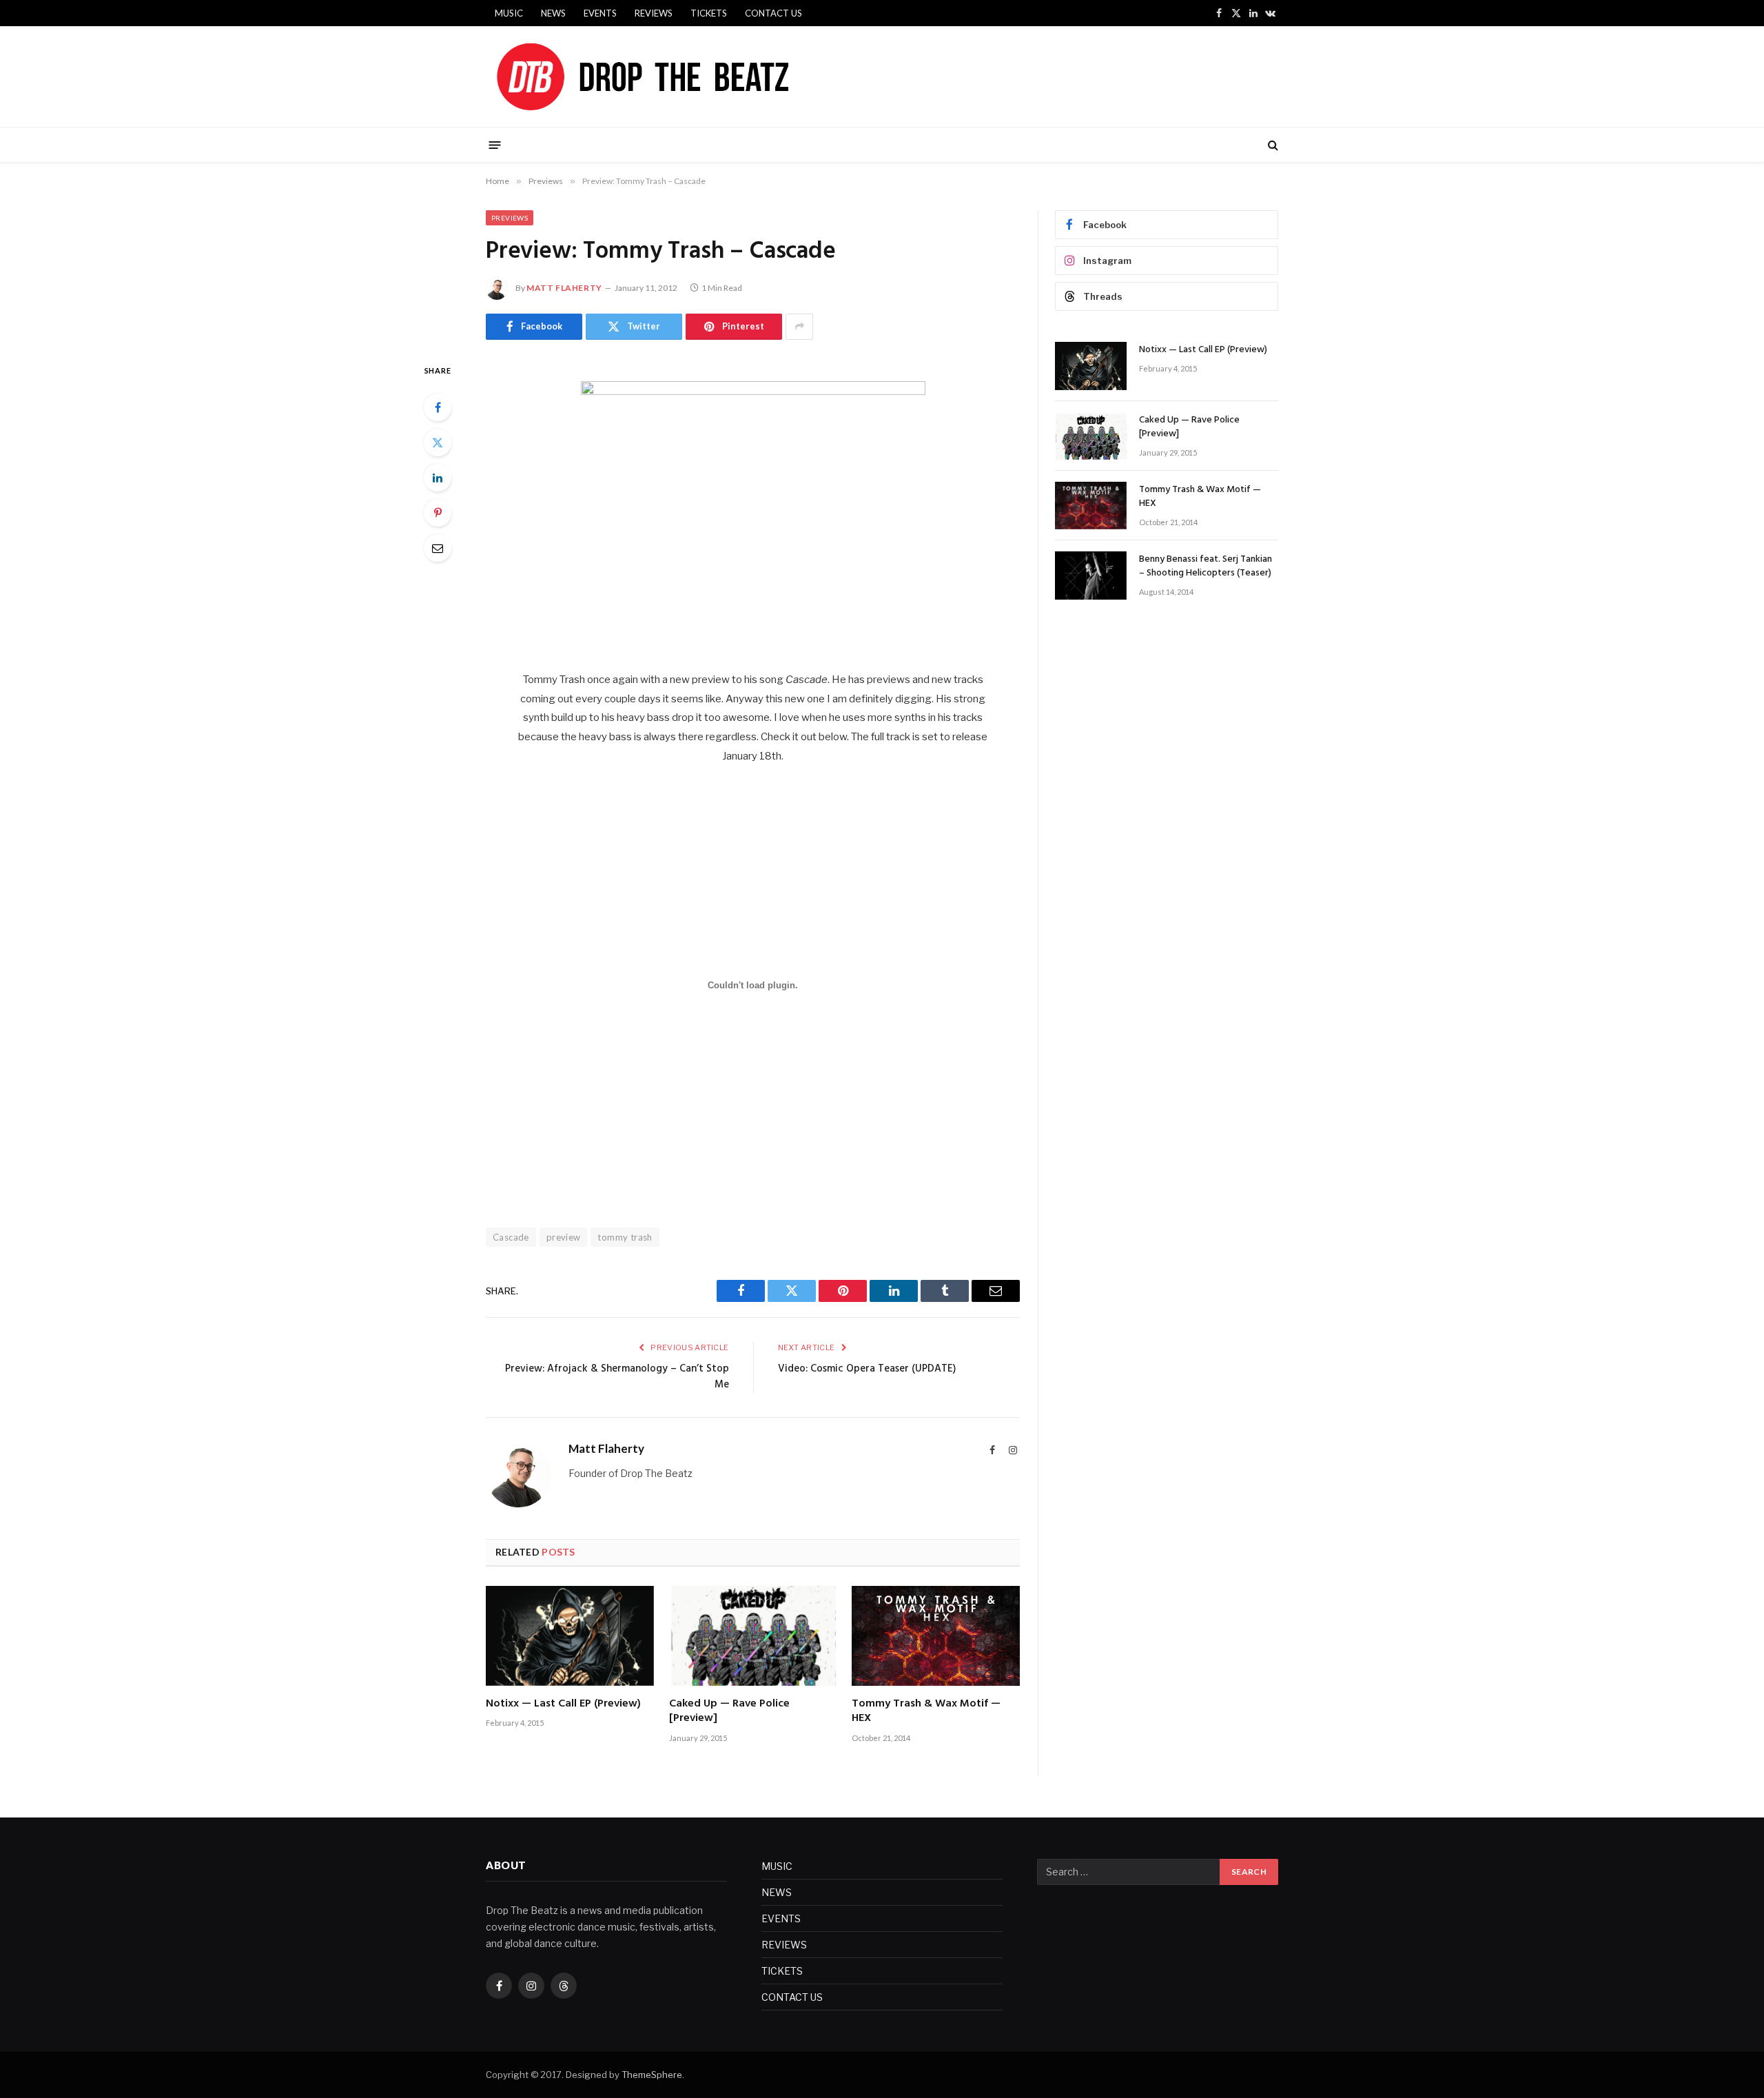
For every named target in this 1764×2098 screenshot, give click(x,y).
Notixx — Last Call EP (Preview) (563, 1704)
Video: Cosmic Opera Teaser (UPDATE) (867, 1369)
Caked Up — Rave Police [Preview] (729, 1712)
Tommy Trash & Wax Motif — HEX (926, 1712)
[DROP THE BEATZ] (675, 77)
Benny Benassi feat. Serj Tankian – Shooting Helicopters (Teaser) (1206, 567)
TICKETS (709, 13)
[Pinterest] (438, 513)
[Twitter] (438, 442)
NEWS (553, 13)
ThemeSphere (652, 2075)
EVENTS (600, 13)
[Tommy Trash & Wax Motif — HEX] (936, 1636)
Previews (510, 218)
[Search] (1272, 145)
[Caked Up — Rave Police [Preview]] (753, 1636)
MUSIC (509, 13)
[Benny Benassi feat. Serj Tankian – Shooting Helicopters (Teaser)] (1091, 575)
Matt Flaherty (564, 288)
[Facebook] (438, 407)
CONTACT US (773, 13)
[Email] (438, 548)
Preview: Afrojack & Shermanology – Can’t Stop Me (617, 1377)
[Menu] (495, 144)
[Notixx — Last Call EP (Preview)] (570, 1636)
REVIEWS (654, 13)
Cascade (511, 1237)
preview (564, 1237)
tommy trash (625, 1237)
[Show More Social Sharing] (799, 327)
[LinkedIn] (438, 478)
